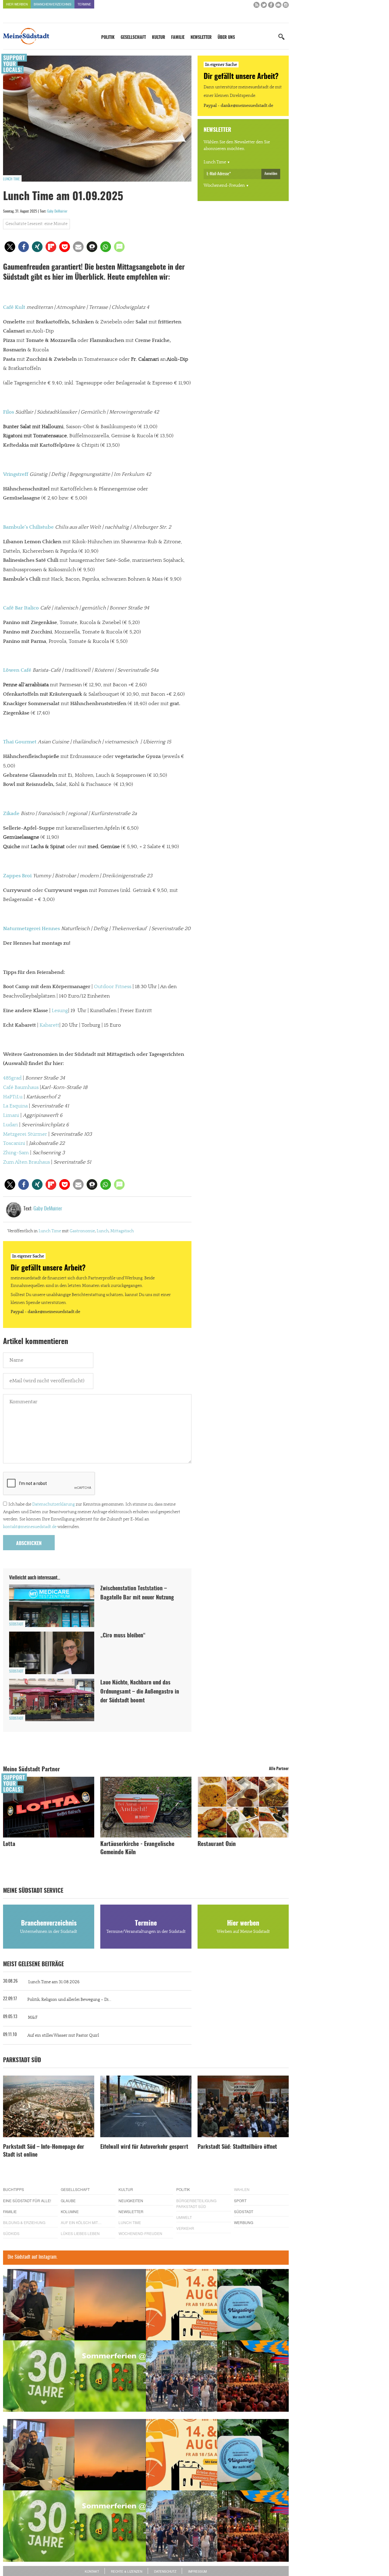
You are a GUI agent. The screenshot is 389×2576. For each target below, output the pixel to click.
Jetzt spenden (74, 1320)
